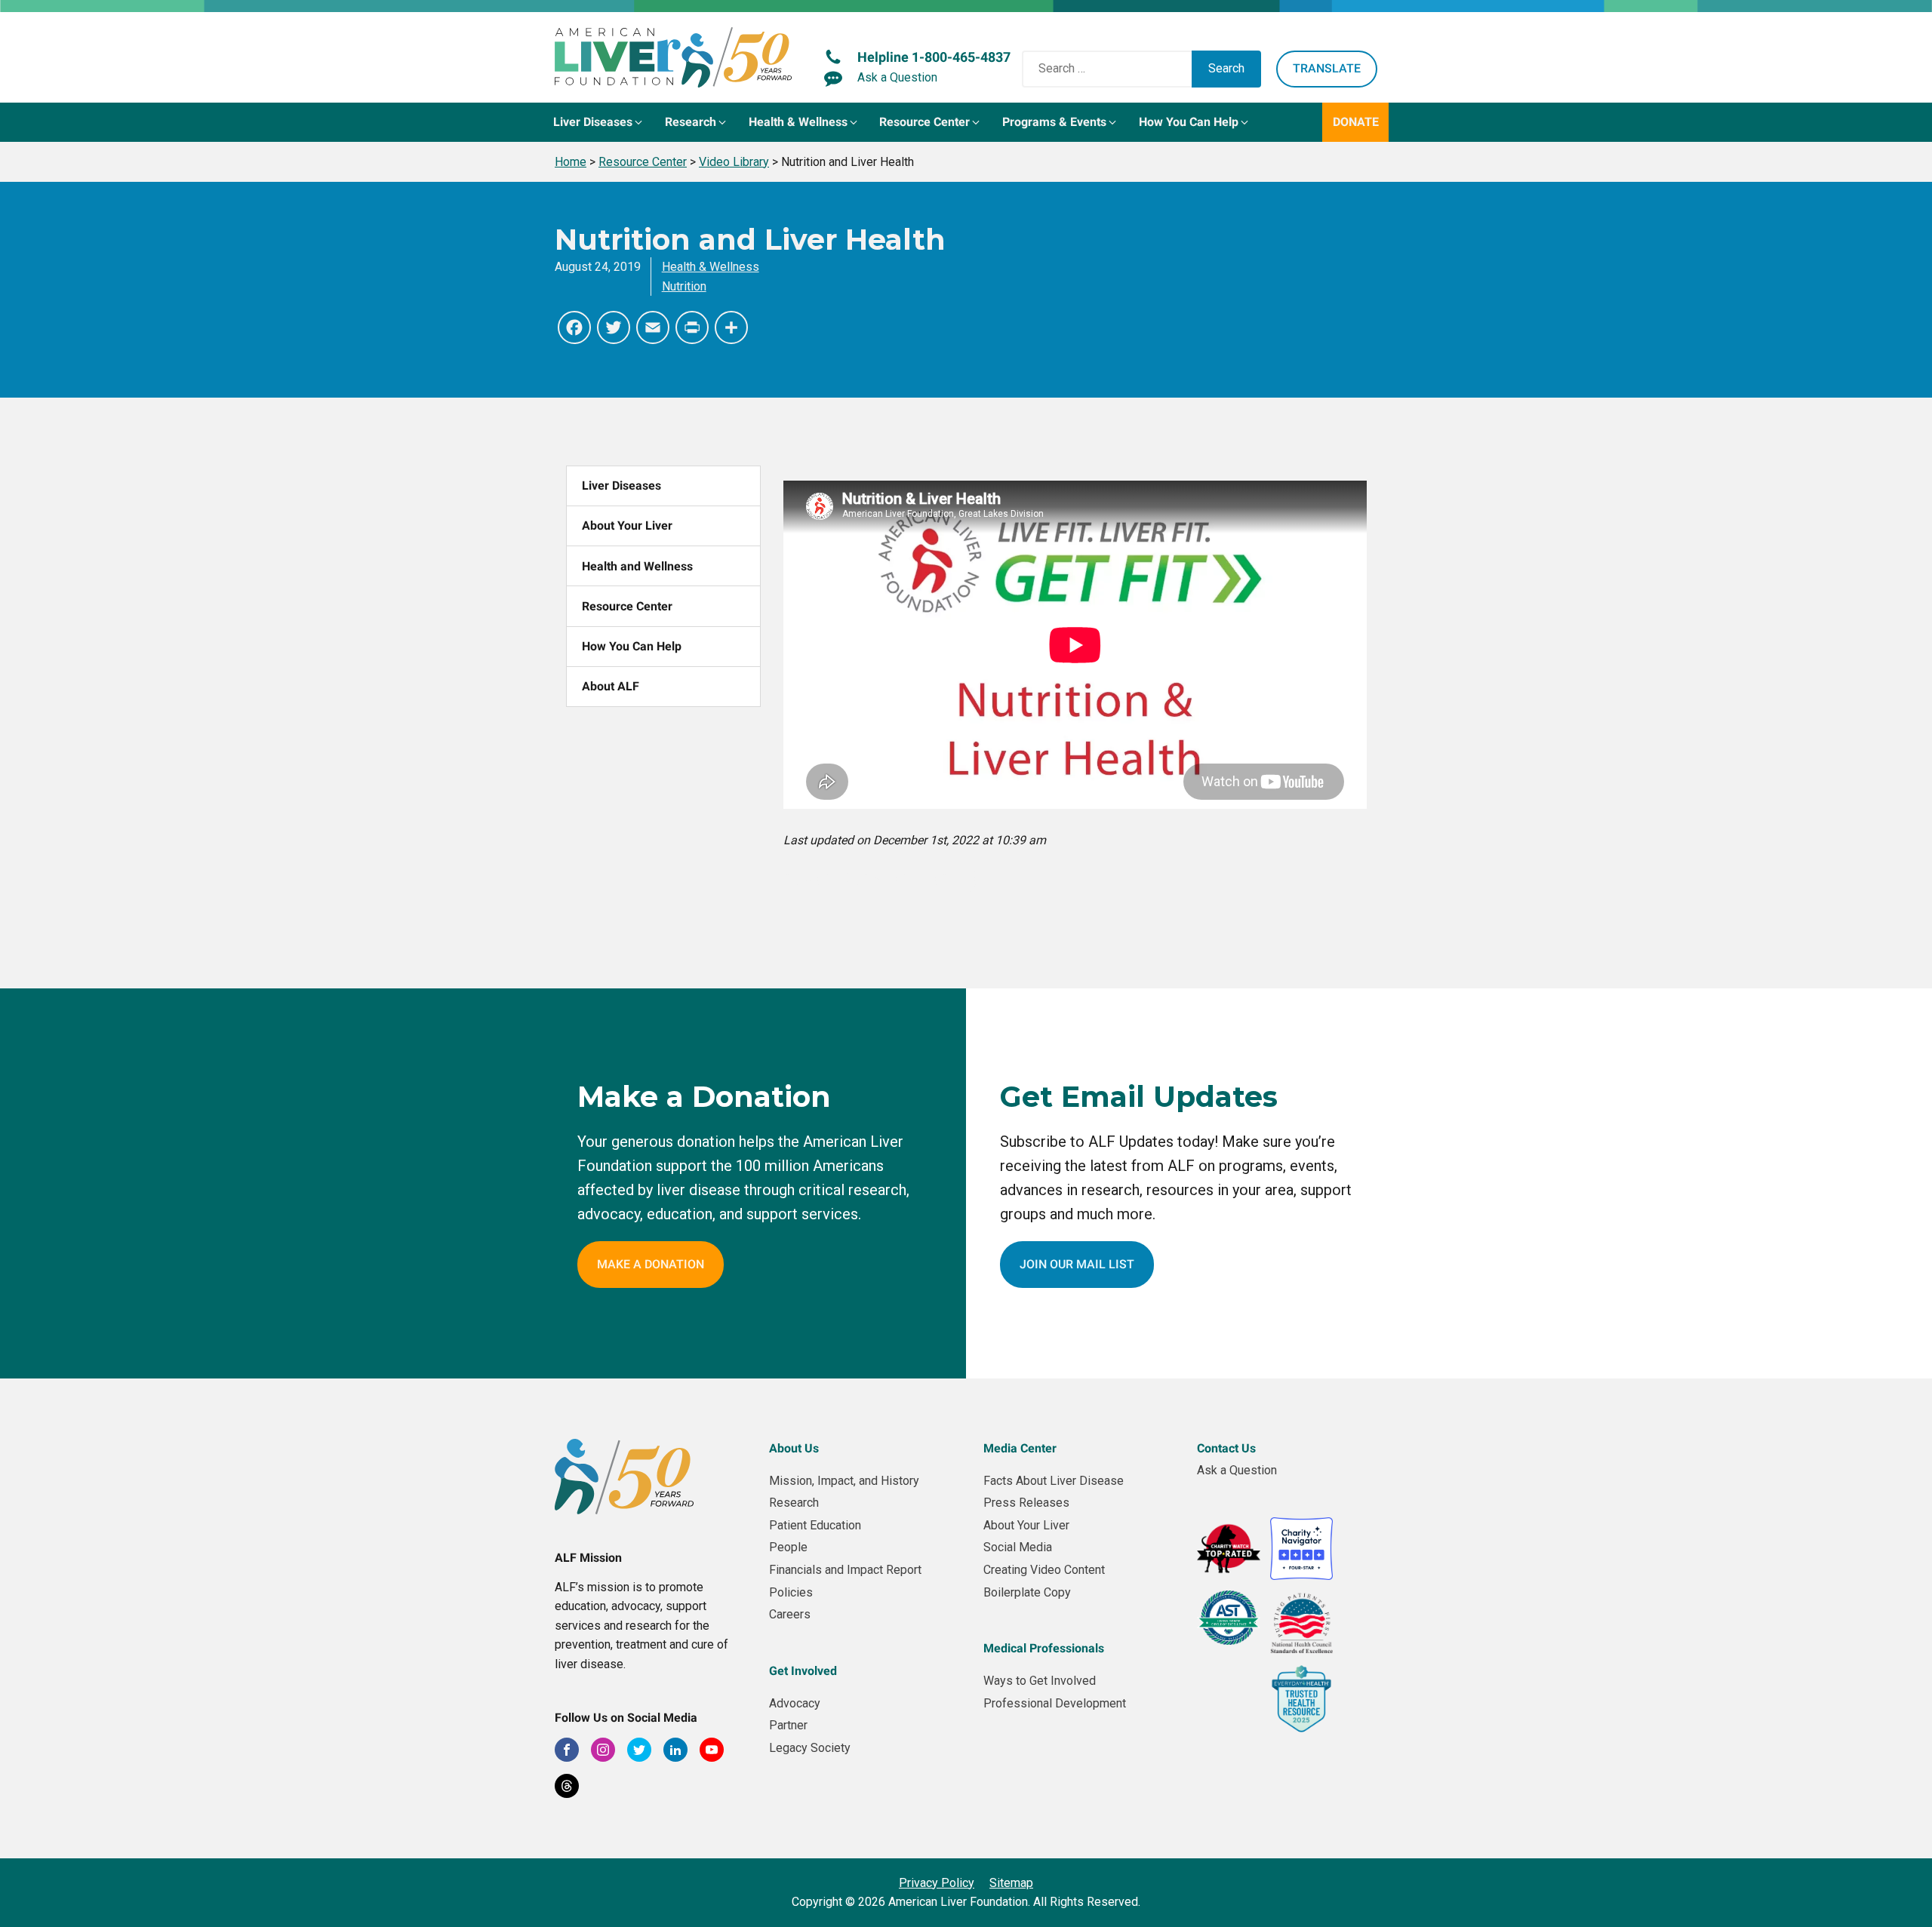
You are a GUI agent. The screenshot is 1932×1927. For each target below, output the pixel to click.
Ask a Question (1237, 1470)
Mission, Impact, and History (844, 1481)
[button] (599, 122)
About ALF (611, 686)
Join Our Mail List (1077, 1264)
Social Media (1018, 1547)
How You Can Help (632, 646)
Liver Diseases (621, 486)
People (788, 1547)
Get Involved (803, 1671)
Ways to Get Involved (1040, 1681)
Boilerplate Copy (1027, 1592)
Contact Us (1226, 1448)
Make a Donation (651, 1264)
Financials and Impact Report (845, 1570)
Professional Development (1055, 1703)
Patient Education (815, 1525)
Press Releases (1026, 1503)
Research (794, 1503)
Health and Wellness (637, 566)
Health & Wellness (711, 267)
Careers (790, 1614)
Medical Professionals (1044, 1648)
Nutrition (684, 286)
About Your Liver (627, 526)
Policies (791, 1592)
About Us (794, 1448)
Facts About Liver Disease (1054, 1481)
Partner (788, 1725)
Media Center (1020, 1448)
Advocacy (795, 1703)
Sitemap (1011, 1883)
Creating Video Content (1044, 1570)
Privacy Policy (937, 1883)
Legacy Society (810, 1748)
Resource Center (627, 606)
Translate (1327, 68)
